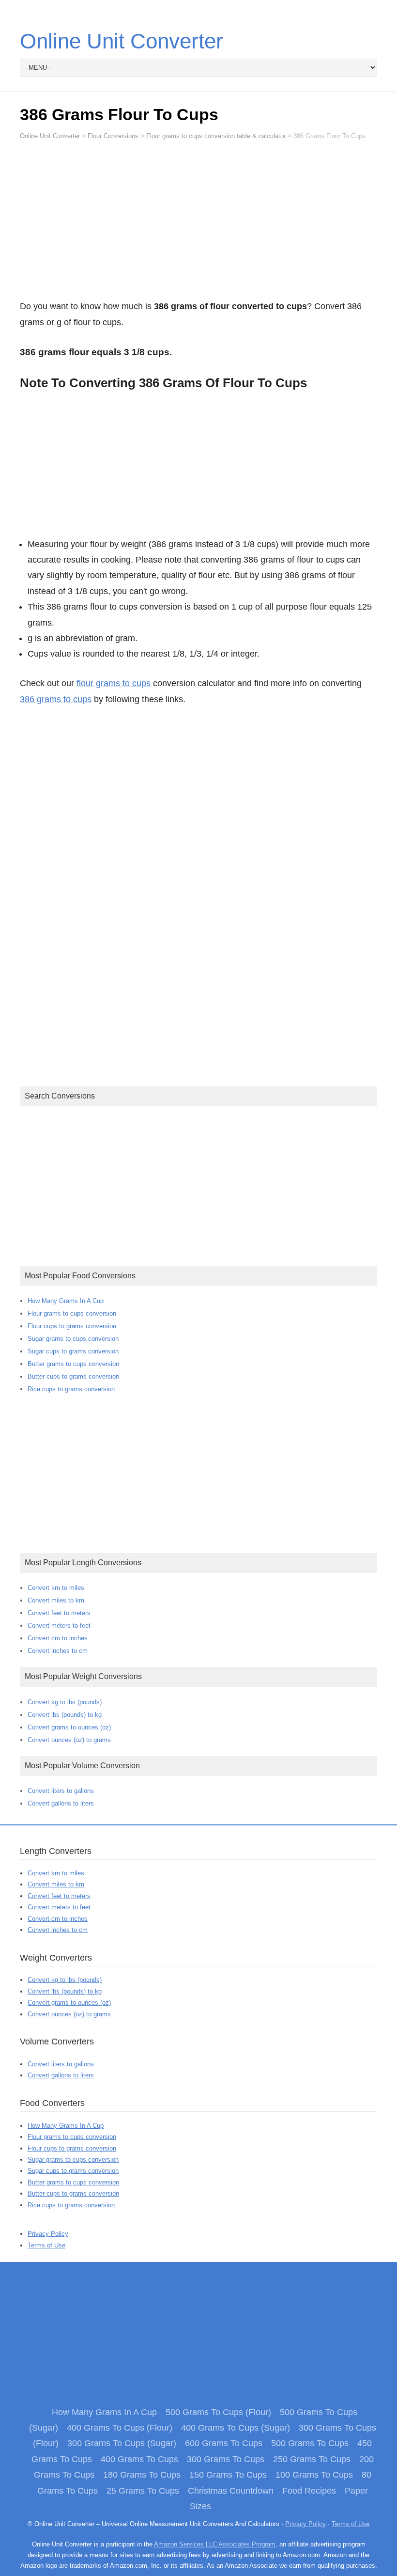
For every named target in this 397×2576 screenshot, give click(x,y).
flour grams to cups (114, 683)
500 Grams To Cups (310, 2443)
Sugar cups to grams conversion (73, 1351)
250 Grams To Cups (312, 2459)
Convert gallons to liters (61, 1803)
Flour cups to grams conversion (72, 1326)
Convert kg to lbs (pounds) (65, 1702)
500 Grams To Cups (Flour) (218, 2412)
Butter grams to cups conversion (73, 1364)
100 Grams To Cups (314, 2475)
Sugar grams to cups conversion (73, 1339)
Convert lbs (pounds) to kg (65, 1715)
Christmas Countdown (231, 2491)
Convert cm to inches (58, 1638)
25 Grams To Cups (143, 2491)
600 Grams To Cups (224, 2443)
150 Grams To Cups (228, 2475)
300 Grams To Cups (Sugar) (122, 2443)
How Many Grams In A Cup (66, 1301)
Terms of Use (46, 2245)
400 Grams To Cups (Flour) (120, 2428)
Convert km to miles (56, 1588)
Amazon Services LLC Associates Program (215, 2544)
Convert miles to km (56, 1600)
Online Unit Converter (122, 41)
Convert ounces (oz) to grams (69, 1740)
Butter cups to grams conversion (73, 1376)
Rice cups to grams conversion (71, 1389)
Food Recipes (309, 2491)
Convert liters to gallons (61, 1791)
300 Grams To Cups (226, 2459)
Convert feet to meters (59, 1613)
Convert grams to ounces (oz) (69, 1727)
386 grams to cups (56, 699)
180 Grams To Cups (142, 2475)
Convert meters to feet (59, 1626)
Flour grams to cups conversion (72, 1313)
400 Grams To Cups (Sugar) (236, 2428)
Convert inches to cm (58, 1651)
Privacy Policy (48, 2234)
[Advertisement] (198, 224)
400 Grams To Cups (139, 2459)
